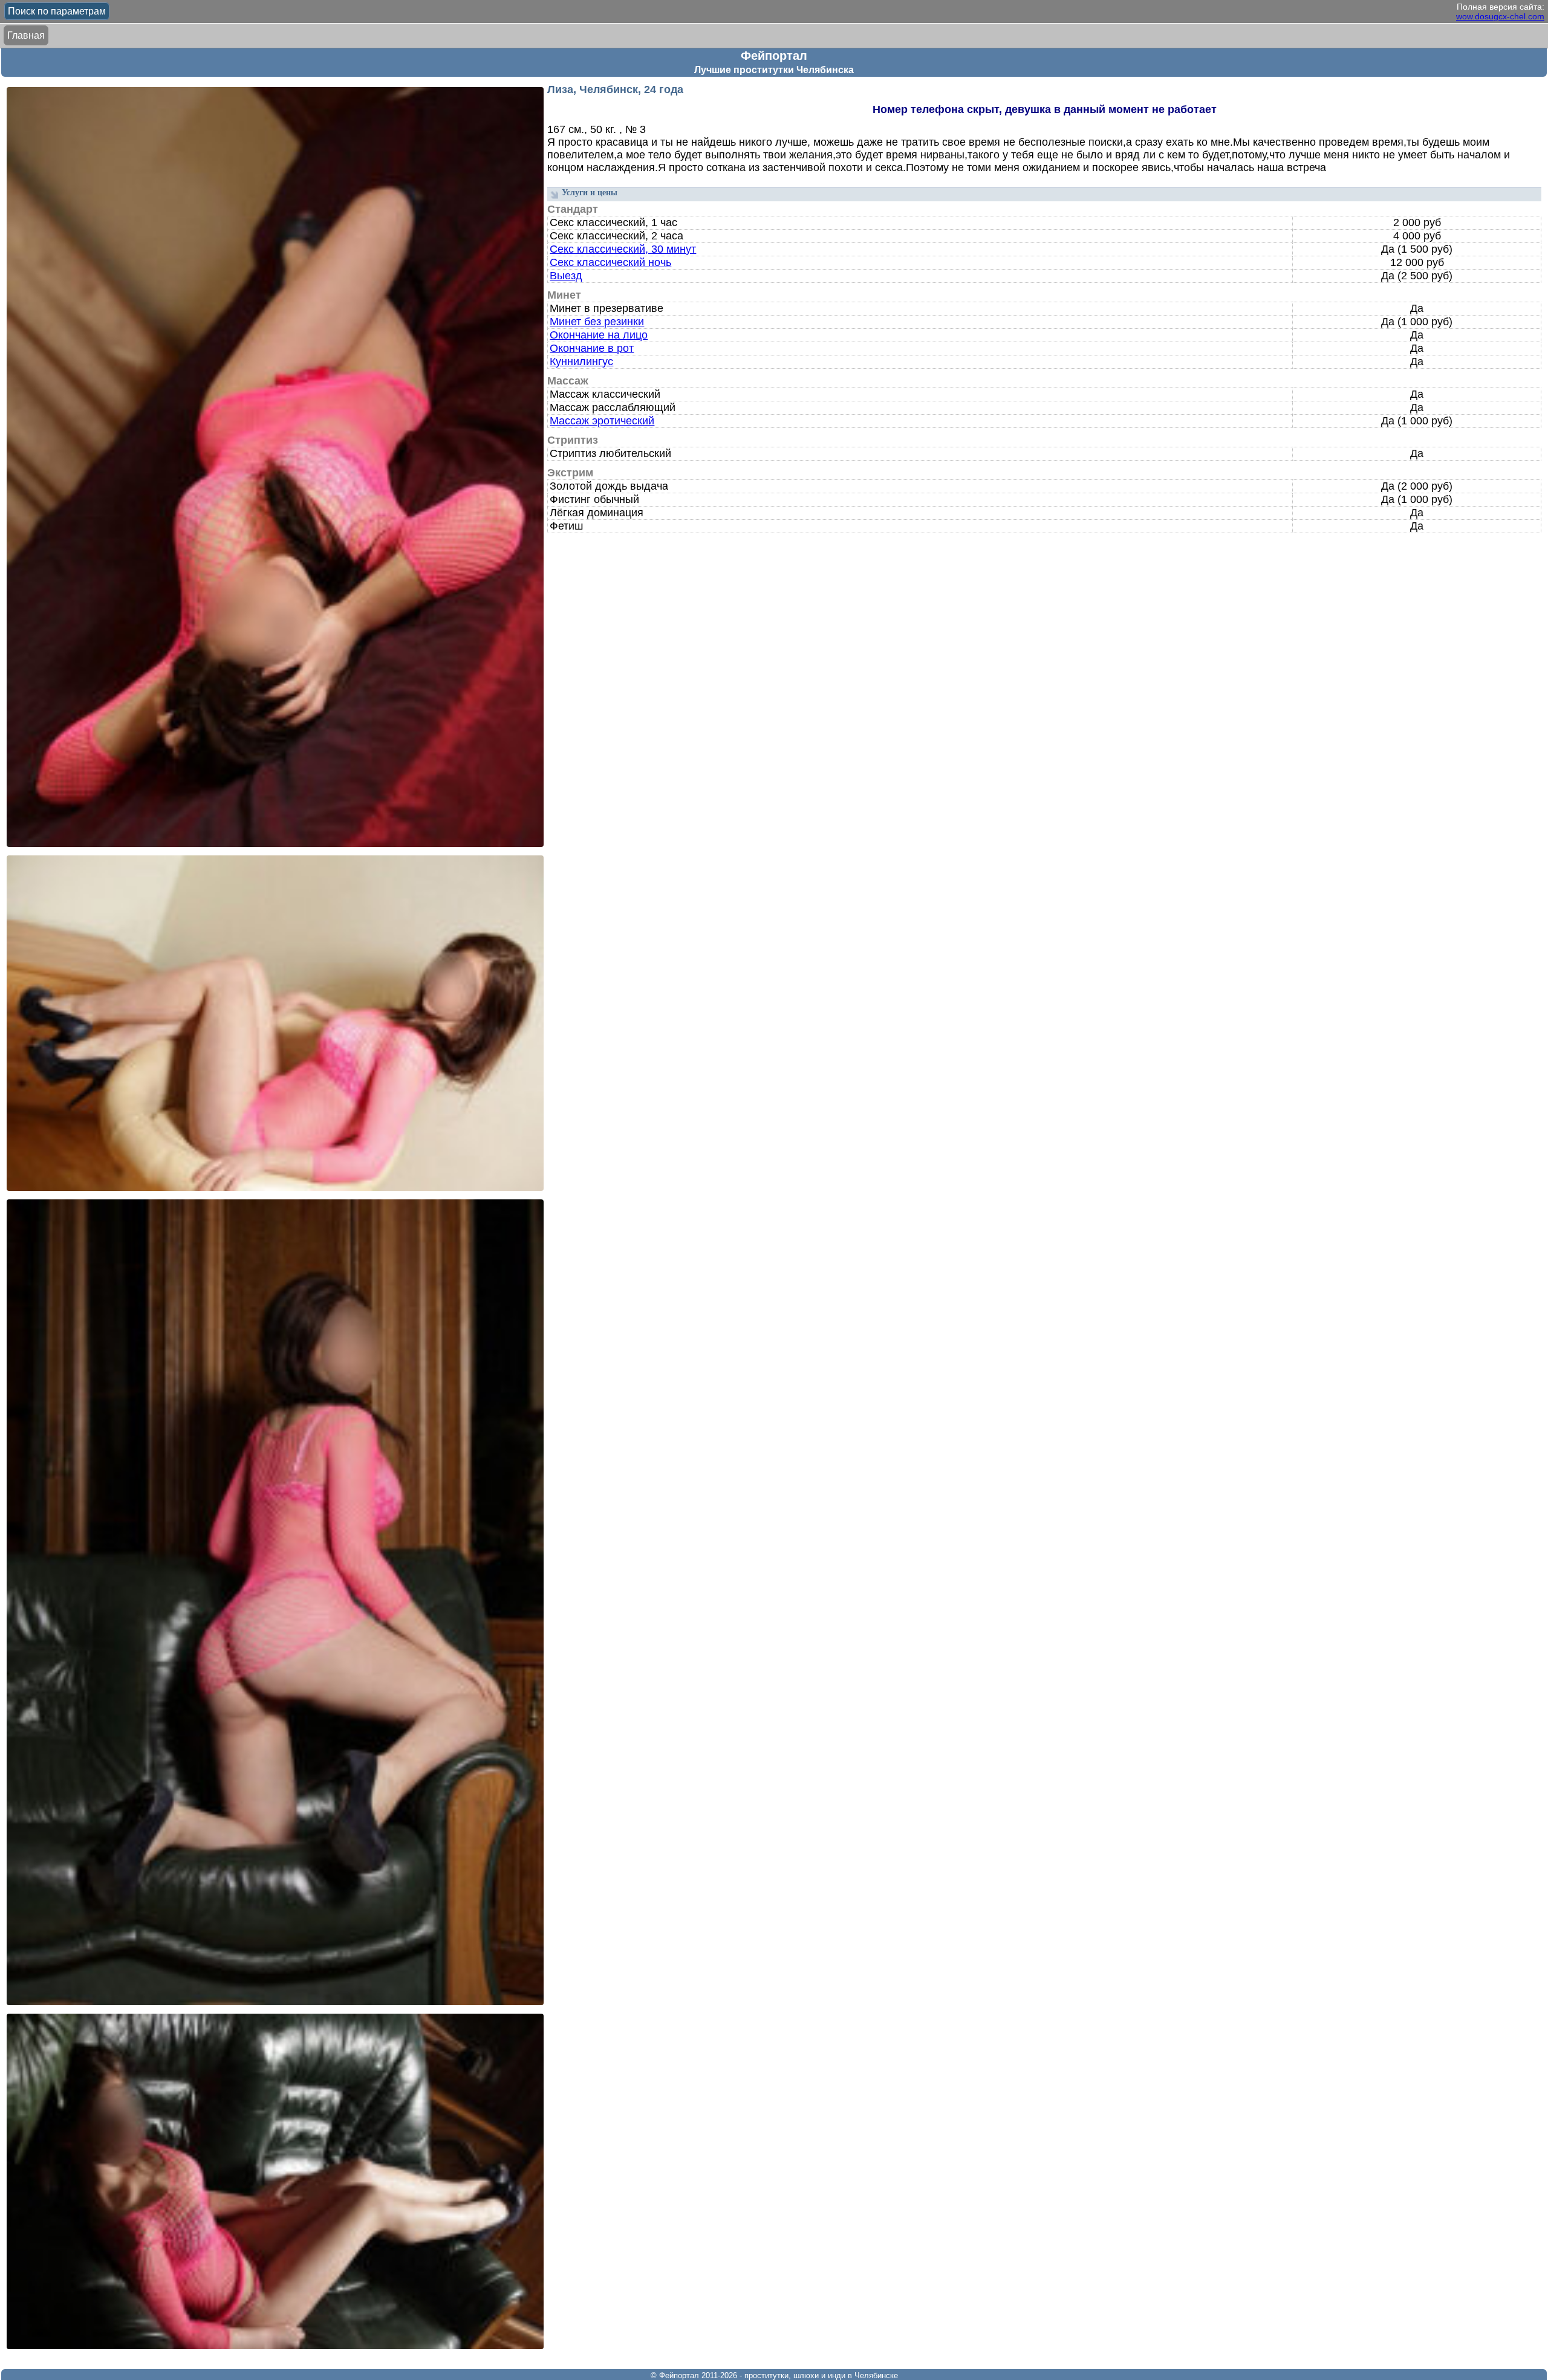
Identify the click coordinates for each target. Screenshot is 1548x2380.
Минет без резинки (597, 322)
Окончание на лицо (599, 335)
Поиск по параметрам (57, 11)
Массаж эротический (602, 421)
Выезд (566, 276)
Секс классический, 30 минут (623, 249)
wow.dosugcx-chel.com (1500, 16)
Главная (26, 35)
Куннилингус (581, 362)
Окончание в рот (592, 348)
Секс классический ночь (610, 262)
